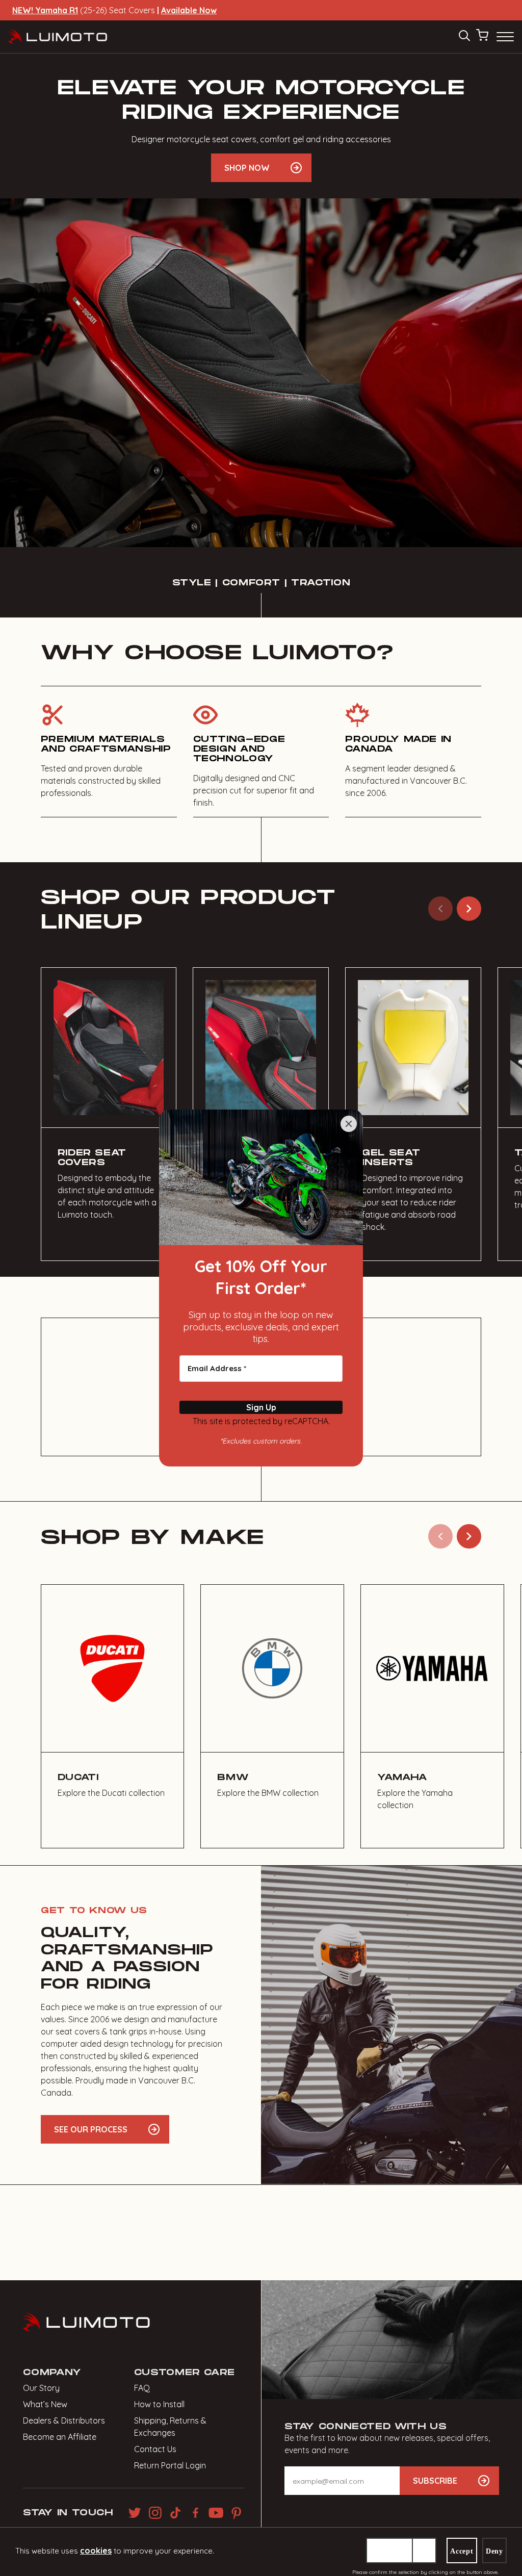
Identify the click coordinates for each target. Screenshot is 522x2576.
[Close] (349, 1124)
